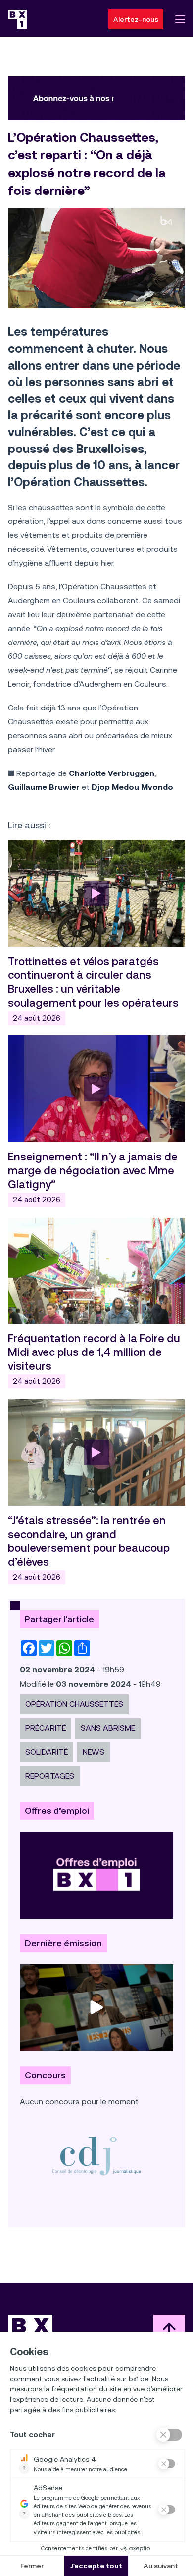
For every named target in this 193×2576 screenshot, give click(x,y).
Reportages (50, 1776)
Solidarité (47, 1752)
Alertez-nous (136, 19)
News (94, 1752)
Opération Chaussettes (74, 1704)
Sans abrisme (108, 1728)
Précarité (46, 1728)
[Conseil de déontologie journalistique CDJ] (96, 2156)
